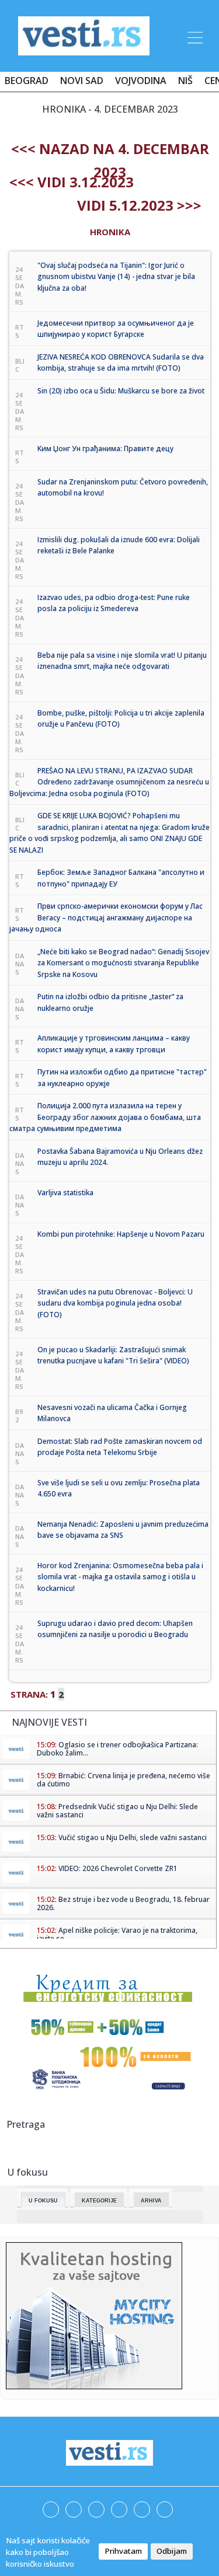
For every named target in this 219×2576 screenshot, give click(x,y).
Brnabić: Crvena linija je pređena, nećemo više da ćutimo (124, 1780)
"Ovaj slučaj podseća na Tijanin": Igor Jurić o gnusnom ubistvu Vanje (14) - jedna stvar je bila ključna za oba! (116, 277)
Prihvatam (123, 2551)
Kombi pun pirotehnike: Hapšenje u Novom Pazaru (121, 1234)
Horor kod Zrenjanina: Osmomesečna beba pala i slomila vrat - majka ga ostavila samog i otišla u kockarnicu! (120, 1577)
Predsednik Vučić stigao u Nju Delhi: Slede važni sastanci (117, 1811)
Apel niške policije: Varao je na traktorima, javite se (117, 1934)
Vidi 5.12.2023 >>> (139, 205)
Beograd (27, 81)
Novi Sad (82, 81)
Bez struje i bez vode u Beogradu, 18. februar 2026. (123, 1903)
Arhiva (151, 2201)
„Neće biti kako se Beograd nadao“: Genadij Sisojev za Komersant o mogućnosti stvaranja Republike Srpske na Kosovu (123, 963)
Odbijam (172, 2551)
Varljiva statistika (65, 1193)
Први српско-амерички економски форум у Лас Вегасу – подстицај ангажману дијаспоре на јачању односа (106, 917)
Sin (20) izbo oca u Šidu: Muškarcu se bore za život (121, 391)
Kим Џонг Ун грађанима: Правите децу (105, 448)
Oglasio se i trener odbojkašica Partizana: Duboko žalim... (117, 1749)
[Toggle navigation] (194, 36)
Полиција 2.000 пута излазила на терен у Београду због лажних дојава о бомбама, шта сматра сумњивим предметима (105, 1117)
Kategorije (99, 2201)
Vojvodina (141, 81)
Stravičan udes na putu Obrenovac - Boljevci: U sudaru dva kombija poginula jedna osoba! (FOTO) (115, 1303)
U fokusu (43, 2201)
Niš (185, 81)
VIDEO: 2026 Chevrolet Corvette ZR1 (118, 1868)
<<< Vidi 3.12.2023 (72, 182)
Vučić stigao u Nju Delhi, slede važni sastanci (133, 1837)
